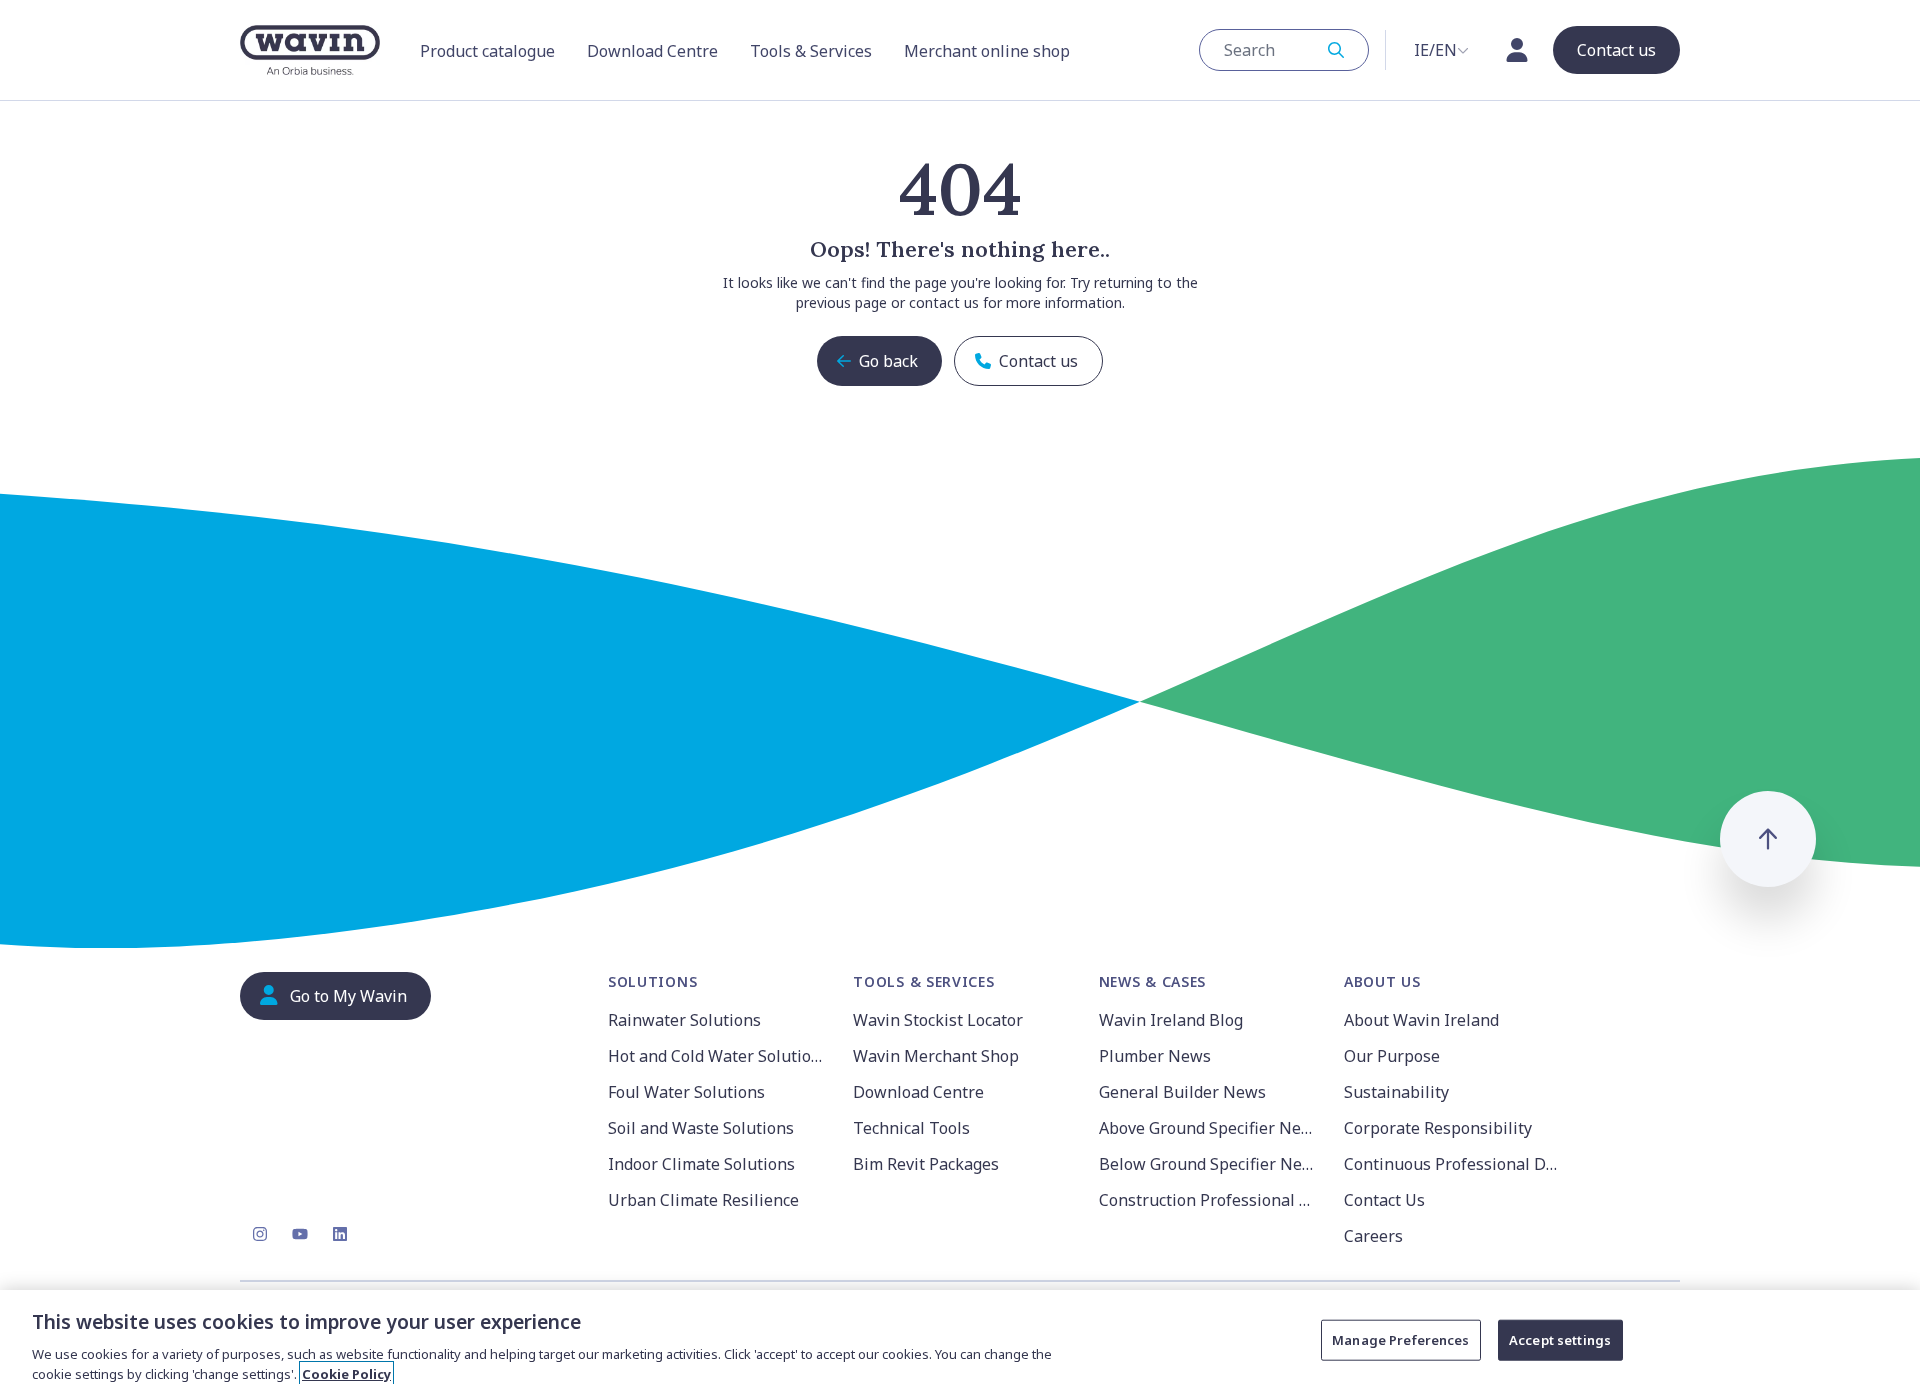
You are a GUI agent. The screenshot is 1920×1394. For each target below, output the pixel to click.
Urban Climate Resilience (703, 1200)
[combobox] (1284, 50)
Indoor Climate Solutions (701, 1164)
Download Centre (918, 1092)
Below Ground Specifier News (1209, 1164)
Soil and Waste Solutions (701, 1128)
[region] (960, 1342)
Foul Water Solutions (686, 1092)
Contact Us (1384, 1200)
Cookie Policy (346, 1373)
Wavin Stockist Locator (938, 1020)
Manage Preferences (1400, 1340)
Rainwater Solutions (684, 1020)
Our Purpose (1392, 1056)
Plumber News (1155, 1056)
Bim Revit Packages (926, 1164)
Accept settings (1560, 1340)
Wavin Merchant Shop (936, 1056)
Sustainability (1396, 1092)
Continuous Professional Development (1454, 1164)
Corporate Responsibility (1438, 1128)
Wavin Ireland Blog (1171, 1020)
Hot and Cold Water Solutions (718, 1056)
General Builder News (1182, 1092)
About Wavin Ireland (1421, 1020)
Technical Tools (911, 1128)
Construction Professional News (1209, 1200)
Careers (1373, 1236)
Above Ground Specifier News (1209, 1128)
